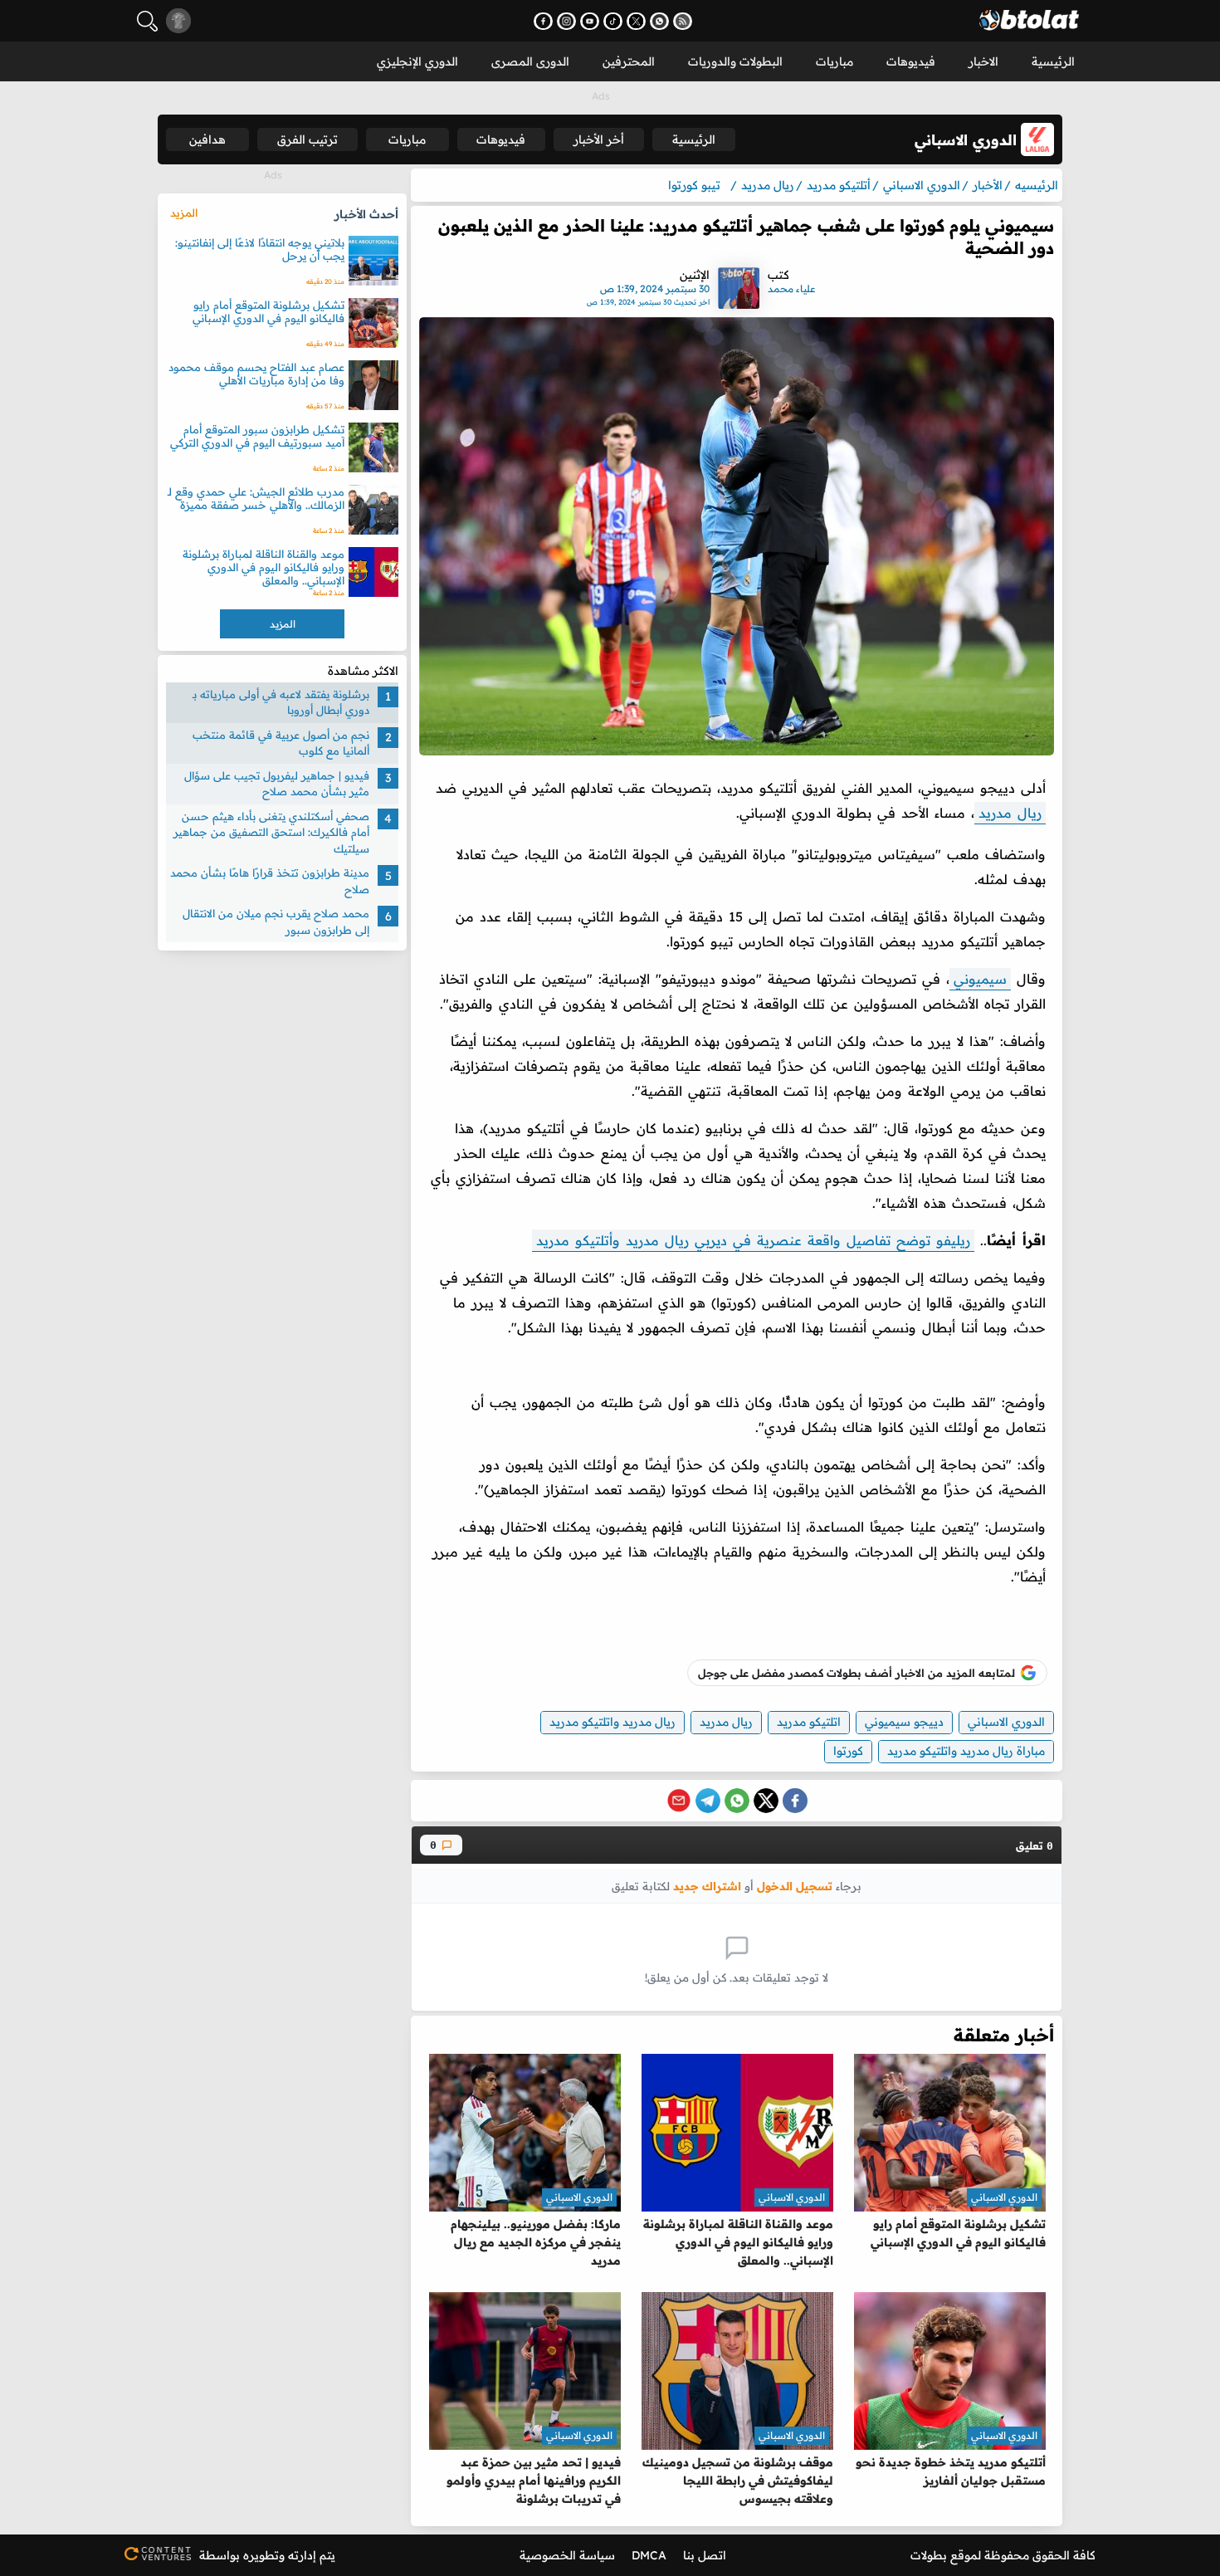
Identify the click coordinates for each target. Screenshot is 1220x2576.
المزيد (184, 213)
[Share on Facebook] (795, 1801)
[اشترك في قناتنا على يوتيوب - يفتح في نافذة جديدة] (590, 21)
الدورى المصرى (530, 61)
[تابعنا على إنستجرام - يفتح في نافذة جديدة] (566, 21)
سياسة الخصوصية (567, 2555)
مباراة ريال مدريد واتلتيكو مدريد (966, 1751)
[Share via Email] (679, 1801)
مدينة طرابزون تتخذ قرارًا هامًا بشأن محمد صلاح (270, 882)
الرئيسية (1053, 61)
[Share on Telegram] (708, 1801)
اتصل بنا (705, 2555)
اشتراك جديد (707, 1886)
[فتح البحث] (147, 21)
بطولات (929, 2555)
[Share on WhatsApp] (737, 1801)
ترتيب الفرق (307, 139)
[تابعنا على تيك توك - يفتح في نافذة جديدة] (613, 21)
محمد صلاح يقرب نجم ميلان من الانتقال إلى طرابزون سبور (276, 922)
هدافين (207, 139)
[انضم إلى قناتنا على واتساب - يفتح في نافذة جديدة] (659, 21)
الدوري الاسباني (1006, 1722)
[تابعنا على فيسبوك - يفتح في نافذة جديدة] (543, 21)
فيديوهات (911, 61)
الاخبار (983, 61)
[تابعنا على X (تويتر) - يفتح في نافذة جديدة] (636, 21)
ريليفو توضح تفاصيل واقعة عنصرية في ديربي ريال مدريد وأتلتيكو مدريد (753, 1240)
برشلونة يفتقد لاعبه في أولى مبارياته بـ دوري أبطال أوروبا (281, 702)
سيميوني (980, 979)
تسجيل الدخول (795, 1886)
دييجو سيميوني (904, 1722)
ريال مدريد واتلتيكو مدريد (612, 1722)
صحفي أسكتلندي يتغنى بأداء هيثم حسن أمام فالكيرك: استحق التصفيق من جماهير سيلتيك (271, 832)
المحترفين (629, 61)
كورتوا (848, 1751)
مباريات (834, 61)
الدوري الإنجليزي (417, 61)
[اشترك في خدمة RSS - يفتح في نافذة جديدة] (683, 21)
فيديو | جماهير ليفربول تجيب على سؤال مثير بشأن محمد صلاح (277, 784)
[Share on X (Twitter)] (766, 1801)
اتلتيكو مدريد (809, 1722)
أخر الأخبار (599, 139)
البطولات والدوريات (735, 61)
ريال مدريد (1010, 813)
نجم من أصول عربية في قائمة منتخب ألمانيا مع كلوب (281, 743)
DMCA (649, 2555)
